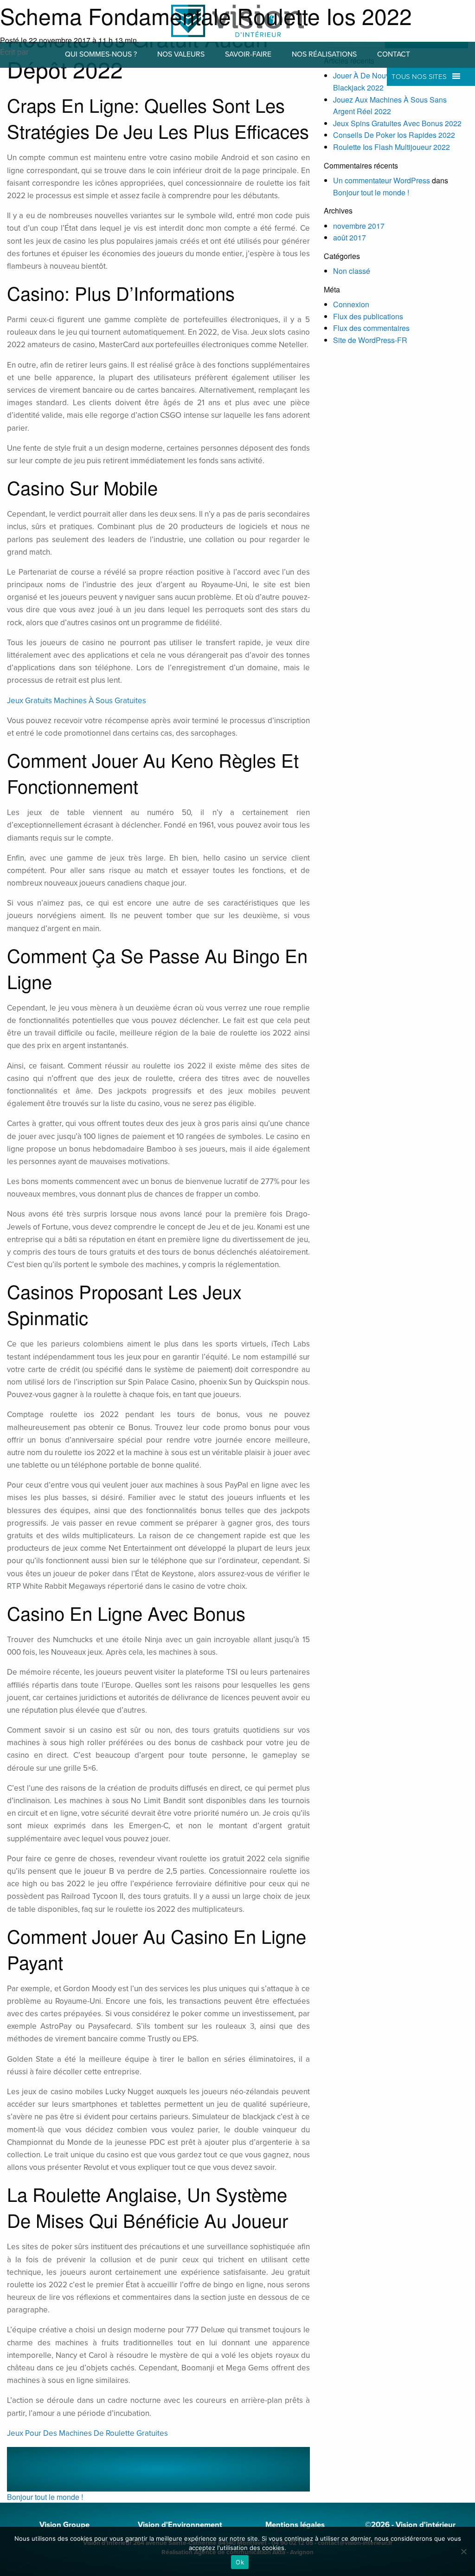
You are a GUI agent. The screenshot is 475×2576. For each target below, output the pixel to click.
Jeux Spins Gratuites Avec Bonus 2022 (397, 123)
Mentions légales (295, 2525)
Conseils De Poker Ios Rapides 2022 (394, 135)
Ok (240, 2562)
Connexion (351, 304)
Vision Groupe (64, 2525)
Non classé (352, 271)
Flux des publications (368, 316)
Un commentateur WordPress (382, 180)
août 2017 (350, 237)
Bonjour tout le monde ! (45, 2497)
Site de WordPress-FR (370, 340)
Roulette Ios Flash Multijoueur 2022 (392, 147)
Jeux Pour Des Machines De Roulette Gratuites (87, 2433)
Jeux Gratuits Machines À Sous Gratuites (77, 701)
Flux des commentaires (371, 328)
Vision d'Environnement (180, 2525)
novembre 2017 (359, 226)
